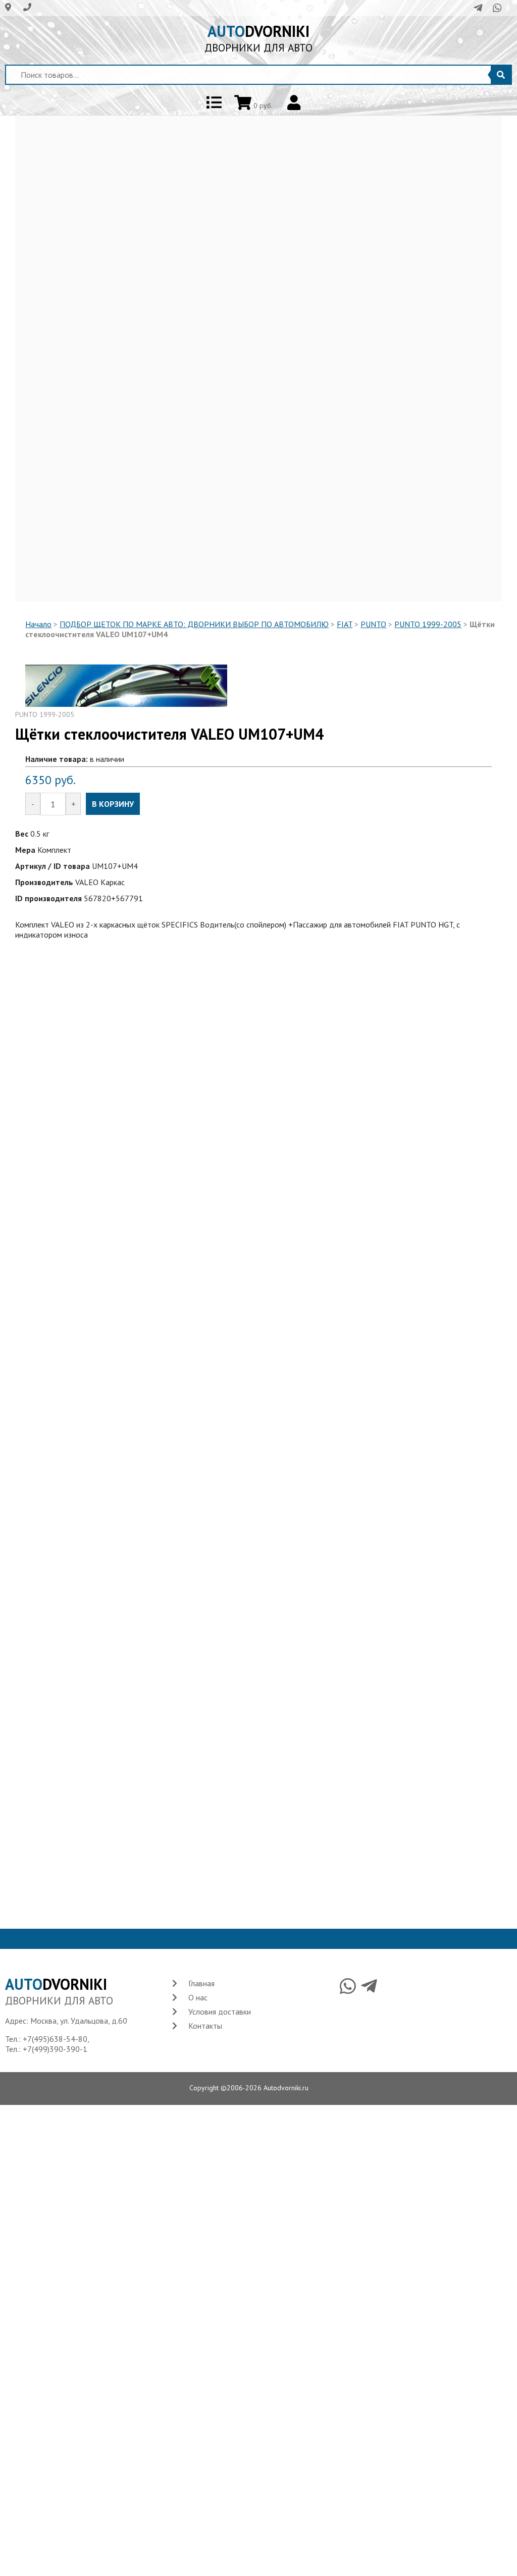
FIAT (345, 624)
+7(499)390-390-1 (55, 2049)
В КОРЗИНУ (113, 804)
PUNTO (373, 624)
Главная (201, 1983)
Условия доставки (220, 2012)
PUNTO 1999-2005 (428, 624)
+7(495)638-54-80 (55, 2039)
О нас (198, 1997)
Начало (38, 624)
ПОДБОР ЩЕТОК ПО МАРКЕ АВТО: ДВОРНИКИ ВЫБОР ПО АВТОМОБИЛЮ (194, 624)
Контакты (205, 2026)
